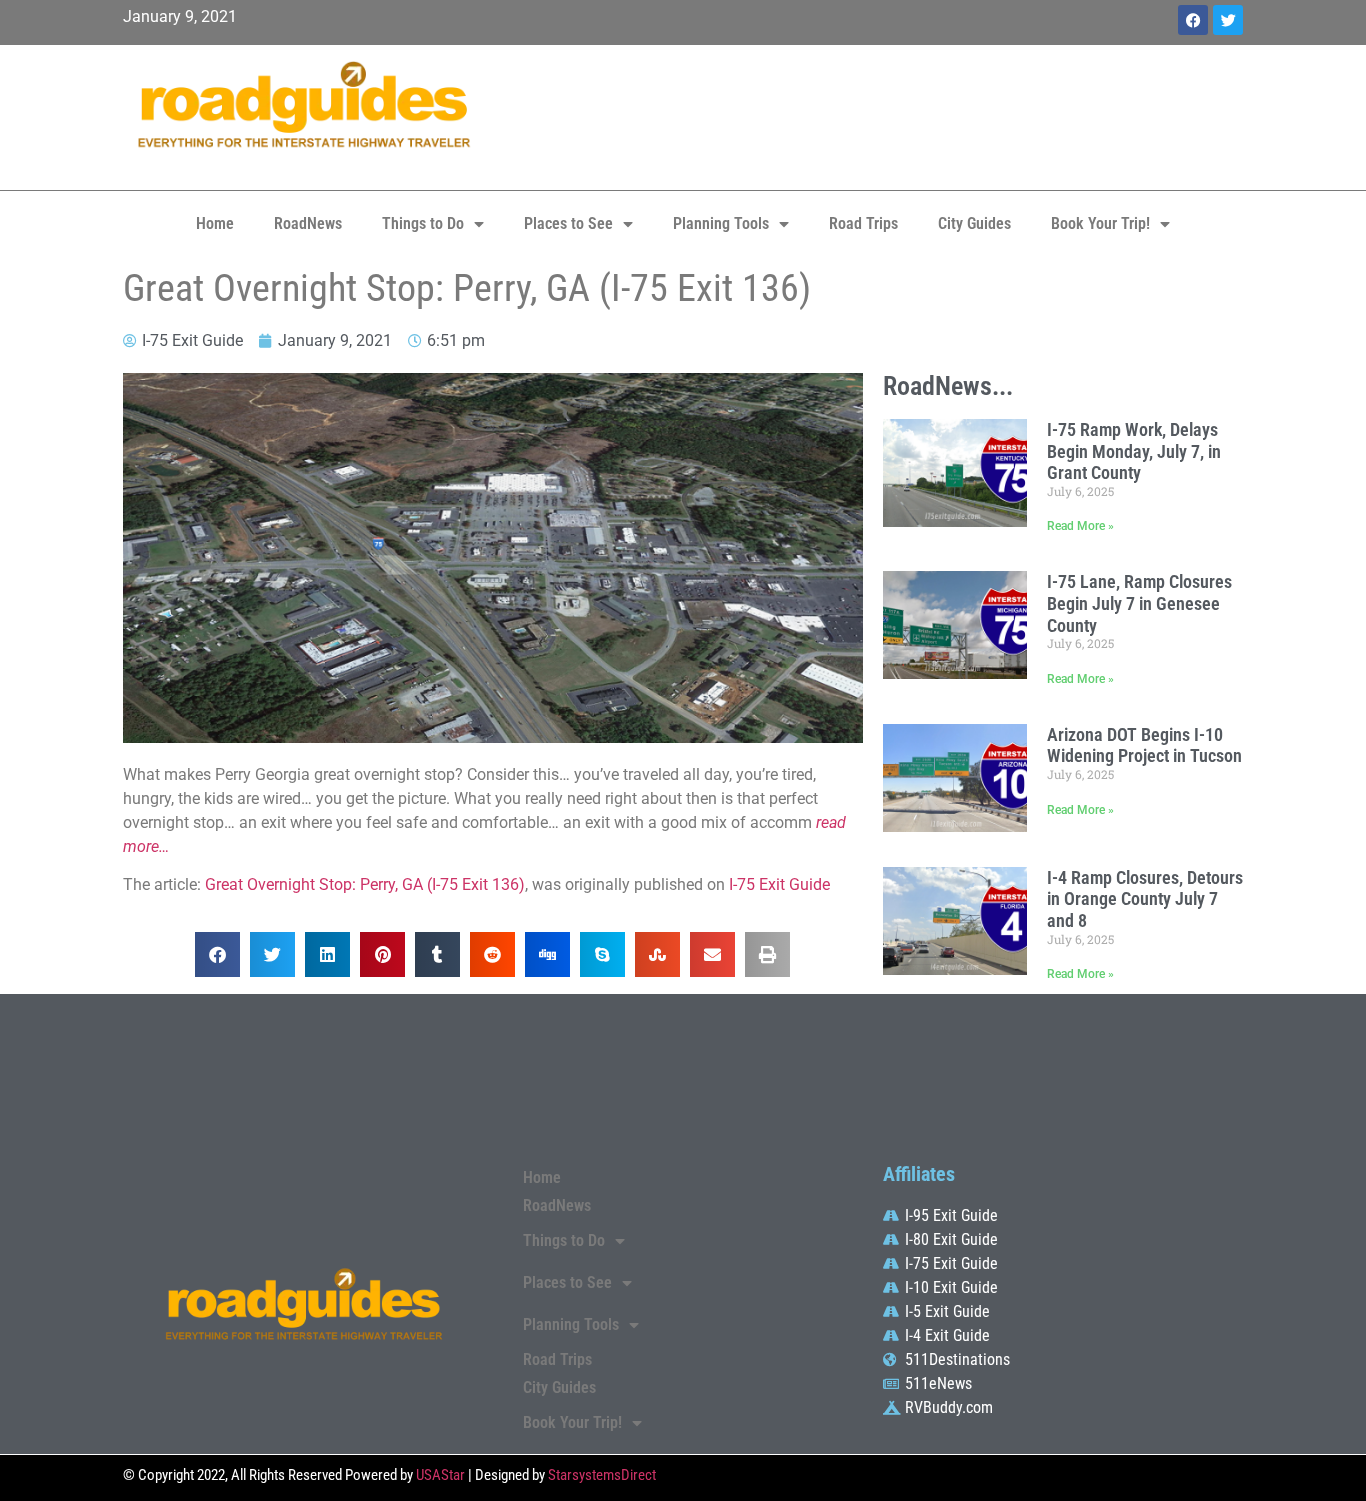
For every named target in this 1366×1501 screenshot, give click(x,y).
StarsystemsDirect (602, 1475)
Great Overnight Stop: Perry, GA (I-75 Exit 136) (365, 884)
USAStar (440, 1475)
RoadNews (308, 223)
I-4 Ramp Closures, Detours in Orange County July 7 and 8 (1145, 899)
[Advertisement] (873, 115)
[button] (217, 954)
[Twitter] (1228, 20)
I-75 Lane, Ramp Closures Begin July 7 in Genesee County (1139, 603)
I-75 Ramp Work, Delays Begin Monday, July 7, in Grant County (1134, 451)
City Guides (974, 223)
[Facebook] (1193, 20)
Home (215, 223)
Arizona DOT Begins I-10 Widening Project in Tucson (1144, 745)
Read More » (1080, 526)
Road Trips (863, 223)
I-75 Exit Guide (779, 884)
